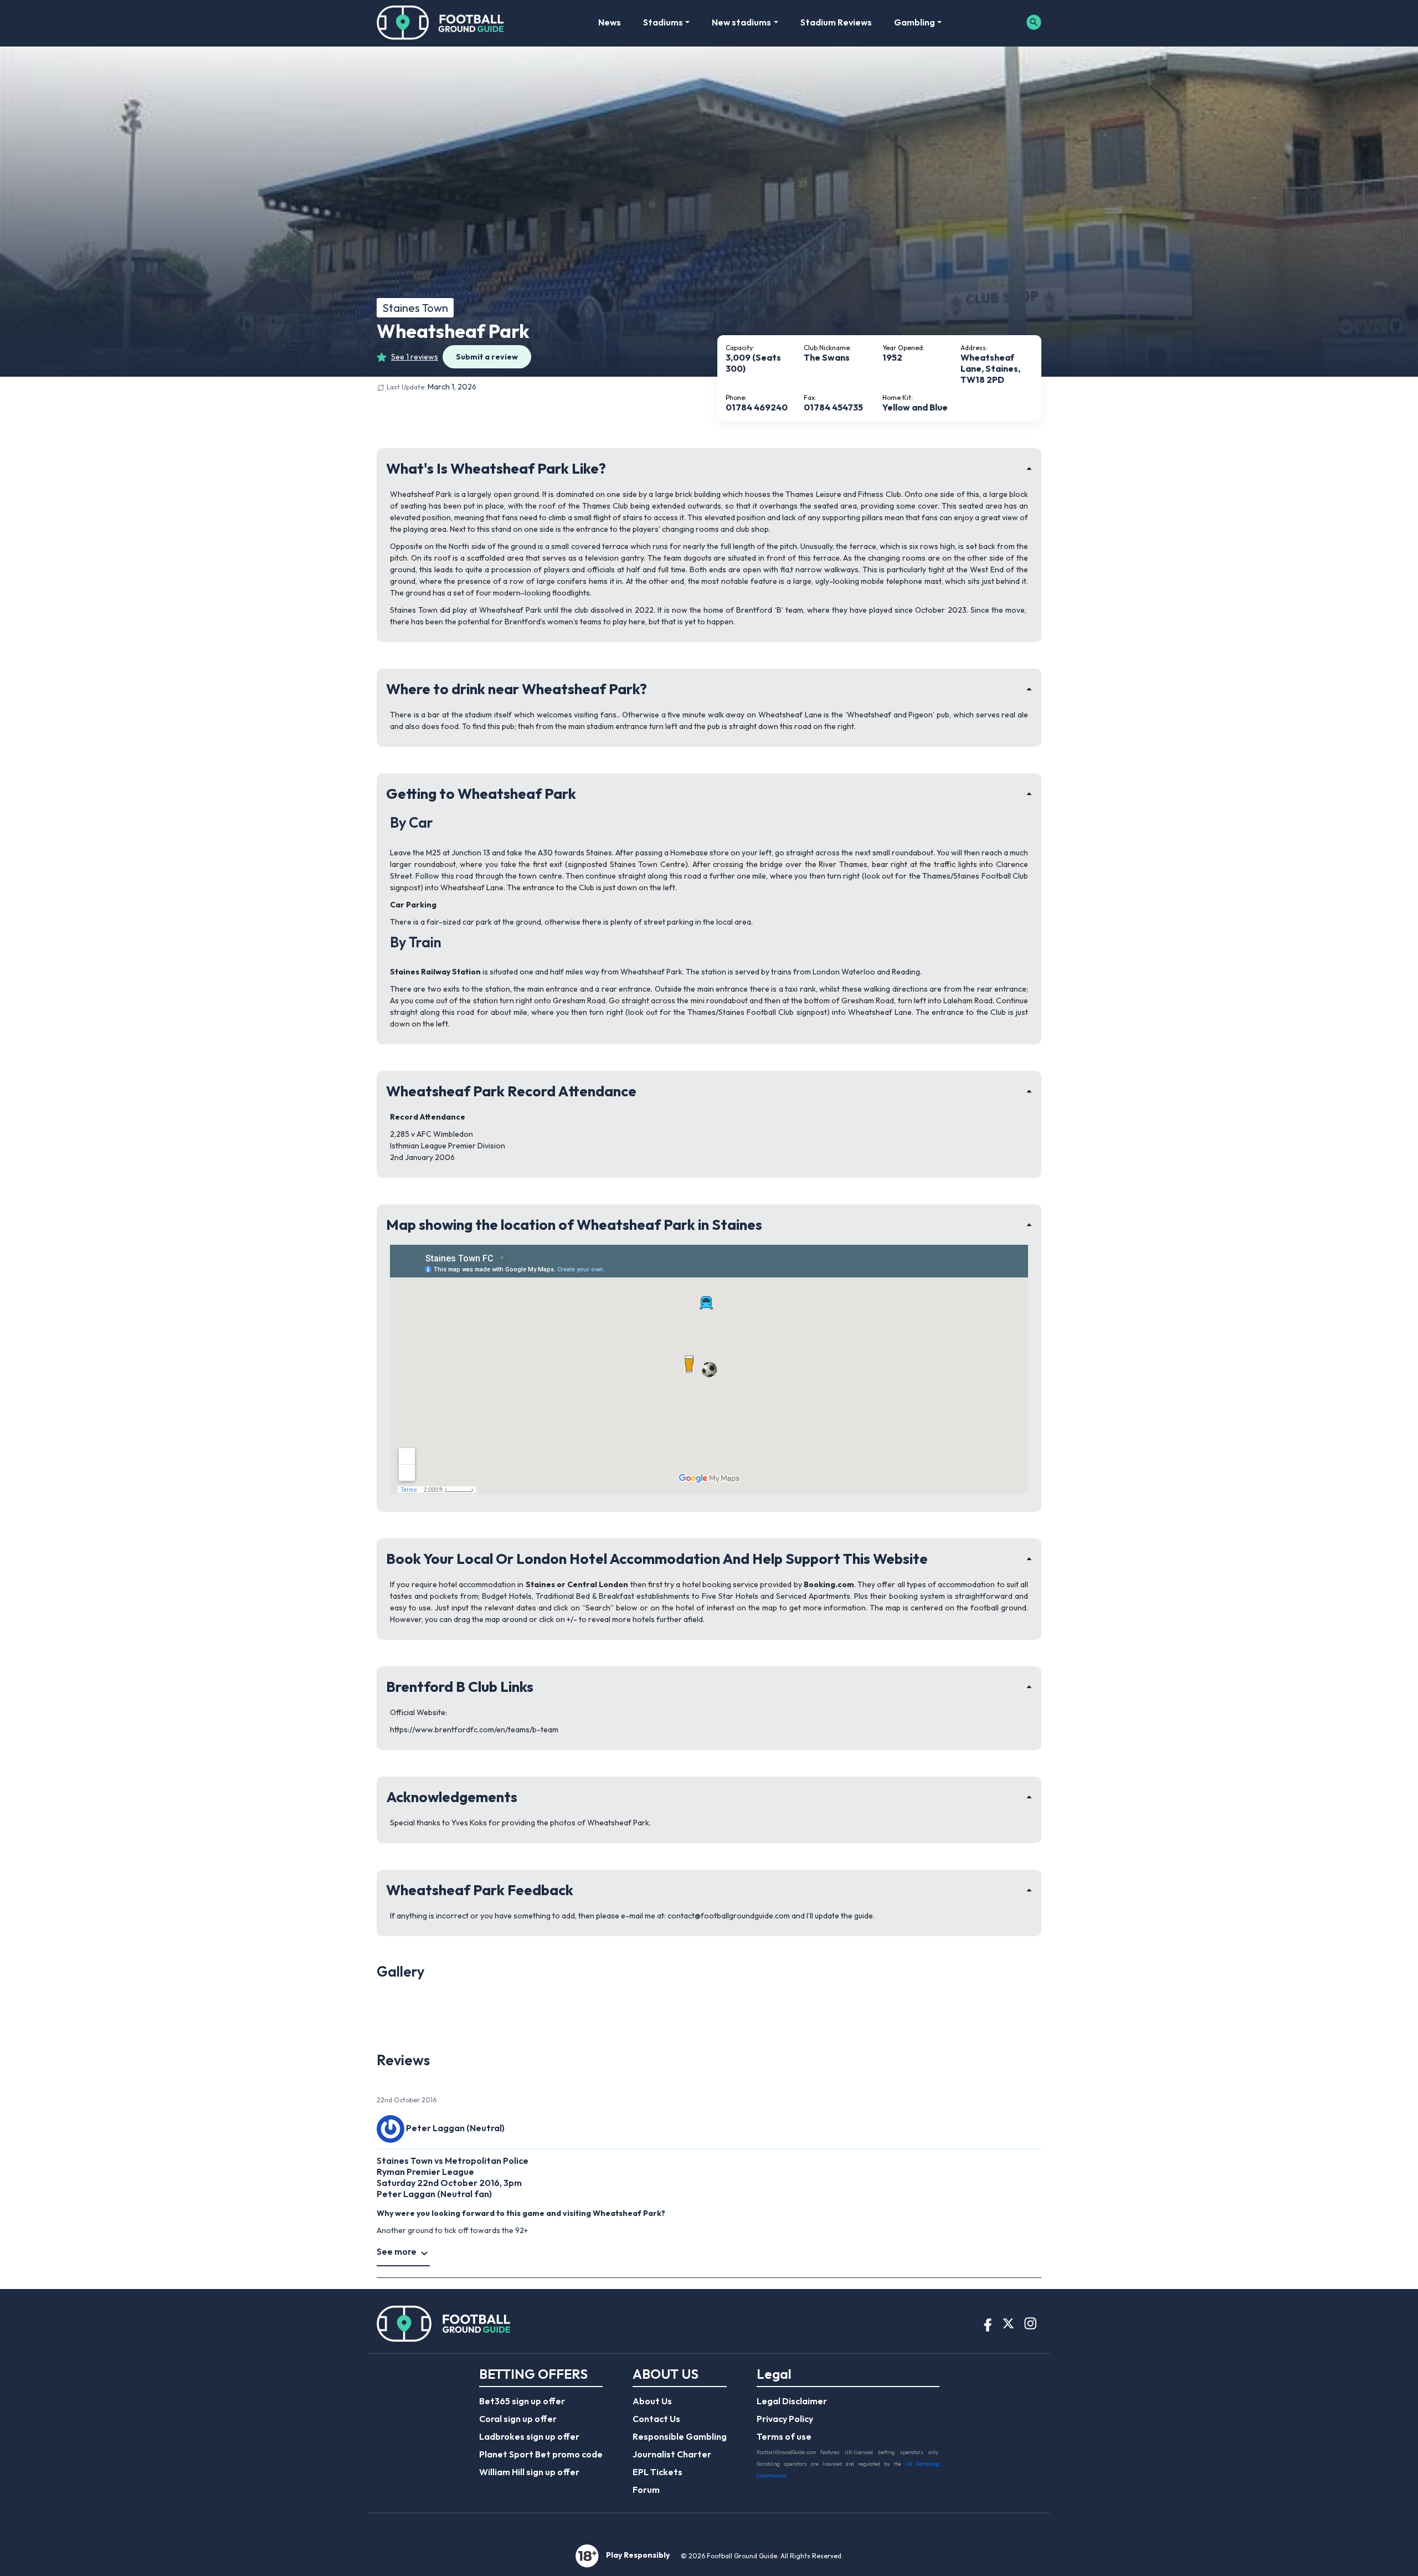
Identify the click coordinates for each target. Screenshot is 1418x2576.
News (610, 22)
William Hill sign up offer (529, 2472)
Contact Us (656, 2419)
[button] (427, 1979)
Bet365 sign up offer (522, 2401)
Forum (646, 2490)
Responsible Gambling (680, 2436)
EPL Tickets (657, 2472)
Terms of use (784, 2436)
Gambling (914, 22)
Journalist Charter (672, 2454)
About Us (652, 2401)
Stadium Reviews (836, 22)
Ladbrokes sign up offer (529, 2436)
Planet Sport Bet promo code (541, 2454)
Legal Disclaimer (792, 2401)
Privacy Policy (785, 2419)
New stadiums (741, 22)
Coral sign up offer (518, 2419)
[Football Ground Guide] (441, 22)
